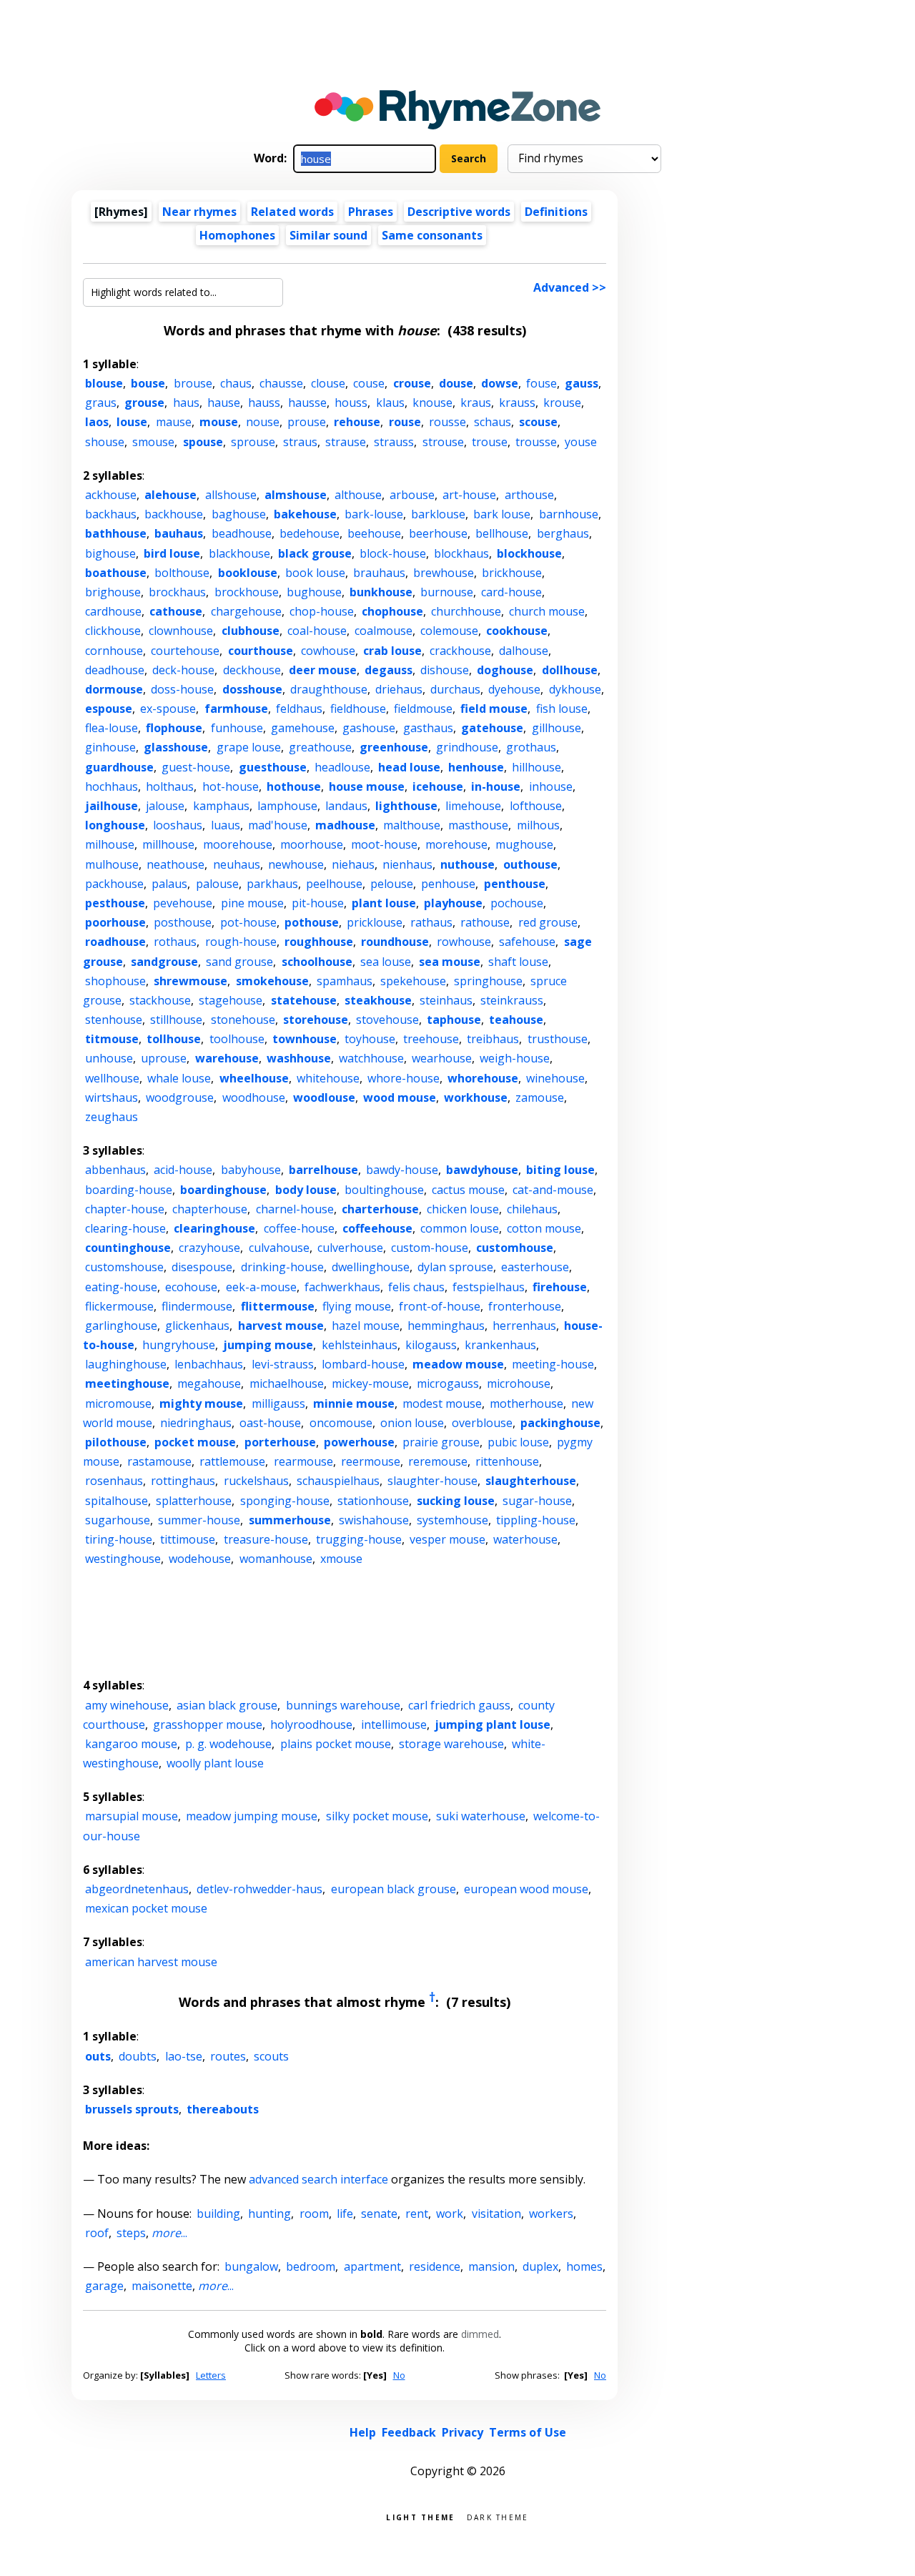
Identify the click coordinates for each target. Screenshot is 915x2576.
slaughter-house (432, 1481)
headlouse (342, 767)
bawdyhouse (482, 1170)
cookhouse (517, 631)
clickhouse (113, 631)
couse (369, 383)
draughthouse (329, 689)
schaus (493, 422)
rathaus (431, 922)
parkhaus (272, 884)
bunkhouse (381, 592)
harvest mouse (281, 1326)
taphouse (454, 1020)
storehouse (316, 1020)
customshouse (124, 1267)
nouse (263, 422)
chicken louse (463, 1209)
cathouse (176, 611)
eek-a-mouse (261, 1287)
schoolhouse (317, 962)
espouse (109, 709)
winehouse (555, 1078)
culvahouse (279, 1248)
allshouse (231, 495)
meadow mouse (458, 1364)
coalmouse (384, 631)
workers (551, 2214)
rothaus (175, 942)
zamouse (540, 1097)
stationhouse (373, 1501)
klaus (390, 403)
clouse (328, 383)
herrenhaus (524, 1326)
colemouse (449, 631)
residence (435, 2266)
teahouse (516, 1020)
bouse (148, 383)
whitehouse (328, 1078)
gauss (582, 383)
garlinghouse (121, 1326)
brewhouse (444, 573)
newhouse (296, 864)
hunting (269, 2214)
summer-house (199, 1520)
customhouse (515, 1248)
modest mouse (442, 1403)
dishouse (445, 670)
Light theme (420, 2516)
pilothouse (116, 1442)
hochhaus (112, 786)
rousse (447, 422)
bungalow (251, 2266)
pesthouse (115, 903)
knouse (432, 403)
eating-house (121, 1287)
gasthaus (428, 728)
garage (104, 2286)
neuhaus (237, 864)
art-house (469, 495)
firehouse (560, 1287)
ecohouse (191, 1287)
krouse (562, 403)
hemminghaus (446, 1326)
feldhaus (299, 709)
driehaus (399, 689)
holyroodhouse (311, 1724)
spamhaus (345, 981)
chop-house (322, 611)
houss (351, 403)
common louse (460, 1228)
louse (132, 422)
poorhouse (115, 922)
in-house (496, 786)
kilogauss (431, 1345)
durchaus (455, 689)
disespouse (202, 1267)
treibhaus (493, 1039)
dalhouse (524, 651)
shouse (105, 442)
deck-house (183, 670)
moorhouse (312, 844)
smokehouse (272, 981)
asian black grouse (227, 1705)
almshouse (296, 495)
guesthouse (273, 767)
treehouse (431, 1039)
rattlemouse (232, 1461)
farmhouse (236, 709)
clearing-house (125, 1228)
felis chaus (416, 1287)
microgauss (448, 1383)
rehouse (357, 422)
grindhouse (467, 747)
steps (131, 2233)
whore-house (404, 1078)
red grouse (548, 922)
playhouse (453, 903)
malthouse (412, 825)
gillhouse (557, 728)
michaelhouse (287, 1383)
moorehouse (238, 844)
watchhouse (371, 1058)
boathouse (116, 573)
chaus (236, 383)
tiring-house (119, 1539)
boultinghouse (384, 1190)
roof (97, 2233)
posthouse (183, 922)
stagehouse (231, 1000)
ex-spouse (168, 709)
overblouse (482, 1423)
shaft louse (518, 962)
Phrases (371, 212)
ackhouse (111, 495)
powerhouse (359, 1442)
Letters (211, 2375)
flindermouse (197, 1306)
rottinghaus (183, 1481)
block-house (393, 553)
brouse (193, 383)
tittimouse (188, 1539)
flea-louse (112, 728)
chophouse (392, 611)
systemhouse (452, 1520)
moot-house (384, 844)
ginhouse (110, 747)
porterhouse (280, 1442)
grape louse (249, 747)
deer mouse (323, 670)
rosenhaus (114, 1481)
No (399, 2375)
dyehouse (514, 689)
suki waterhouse (481, 1816)
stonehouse (243, 1020)
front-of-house (440, 1306)
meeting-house (553, 1364)
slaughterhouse (531, 1481)
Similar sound (328, 235)
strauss (394, 442)
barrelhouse (323, 1170)
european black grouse (394, 1889)
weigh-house (515, 1058)
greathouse (320, 747)
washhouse (299, 1058)
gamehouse (303, 728)
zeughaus (112, 1117)
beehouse (374, 533)
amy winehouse (127, 1705)
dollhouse (570, 670)
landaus (346, 806)
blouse (104, 383)
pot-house (248, 922)
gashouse (369, 728)
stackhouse (160, 1000)
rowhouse (464, 942)
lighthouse (406, 806)
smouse (153, 442)
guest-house (196, 767)
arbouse (412, 495)
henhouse (476, 767)
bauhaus (179, 533)
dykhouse (575, 689)
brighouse (113, 592)
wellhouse (112, 1078)
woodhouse (254, 1097)
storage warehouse (451, 1744)
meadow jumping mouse (252, 1816)
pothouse (312, 922)
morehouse (456, 844)
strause (346, 442)
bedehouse (310, 533)
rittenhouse (507, 1461)
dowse (500, 383)
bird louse (172, 553)
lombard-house (363, 1364)
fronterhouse (525, 1306)
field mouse (494, 709)
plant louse (384, 903)
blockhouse (529, 553)
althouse (358, 495)
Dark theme (498, 2516)
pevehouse (183, 903)
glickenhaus (197, 1326)
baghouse (239, 514)
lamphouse (287, 806)
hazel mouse (366, 1326)
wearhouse (442, 1058)
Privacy (463, 2432)
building (218, 2214)
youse (581, 442)
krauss (517, 403)
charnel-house (295, 1209)
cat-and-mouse (553, 1190)
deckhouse (252, 670)
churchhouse (466, 611)
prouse (307, 422)
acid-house (183, 1170)
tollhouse (174, 1039)
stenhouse (114, 1020)
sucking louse (456, 1501)
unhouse (109, 1058)
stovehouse (387, 1020)
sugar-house (537, 1501)
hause (224, 403)
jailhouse (112, 806)
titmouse (112, 1039)
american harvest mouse (151, 1962)
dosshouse (252, 689)
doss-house (182, 689)
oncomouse (341, 1423)
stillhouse (176, 1020)
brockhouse (247, 592)
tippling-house (536, 1520)
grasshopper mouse (208, 1724)
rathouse (485, 922)
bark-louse (374, 514)
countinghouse (128, 1248)
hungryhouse (179, 1345)
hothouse (294, 786)
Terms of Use (528, 2432)
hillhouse (536, 767)
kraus (476, 403)
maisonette (162, 2286)
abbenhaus (115, 1170)
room (314, 2214)
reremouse (438, 1461)
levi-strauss (283, 1364)
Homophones (237, 235)
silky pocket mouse (377, 1816)
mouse (219, 422)
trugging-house (359, 1539)
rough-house (241, 942)
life (345, 2214)
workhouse (476, 1097)
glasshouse (176, 747)
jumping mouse (268, 1345)
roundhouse (395, 942)
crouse (412, 383)
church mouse (547, 611)
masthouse (478, 825)
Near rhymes (199, 212)
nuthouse (468, 864)
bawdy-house (402, 1170)
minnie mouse (354, 1403)
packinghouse (560, 1423)
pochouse (517, 903)
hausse (307, 403)
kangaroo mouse (131, 1744)
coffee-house (299, 1228)
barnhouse (569, 514)
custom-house (430, 1248)
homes (584, 2266)
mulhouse (112, 864)
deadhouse (115, 670)
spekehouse (413, 981)
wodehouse (200, 1559)
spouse (203, 442)
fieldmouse (423, 709)
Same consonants (432, 235)
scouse (538, 422)
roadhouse (115, 942)
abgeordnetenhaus (137, 1889)
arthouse (529, 495)
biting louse (560, 1170)
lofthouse (536, 806)
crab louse (392, 651)
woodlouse (324, 1097)
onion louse (412, 1423)
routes (228, 2056)
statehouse (304, 1000)
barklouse (438, 514)
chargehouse (246, 611)
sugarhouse (118, 1520)
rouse (405, 422)
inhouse (551, 786)
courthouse (261, 651)
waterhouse (525, 1539)
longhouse (115, 825)
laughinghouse (126, 1364)
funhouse (237, 728)
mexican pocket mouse (146, 1908)
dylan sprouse (455, 1267)
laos (97, 422)
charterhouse (380, 1209)
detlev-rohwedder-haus (259, 1889)
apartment (372, 2266)
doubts (138, 2056)
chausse (281, 383)
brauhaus (379, 573)
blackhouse (239, 553)
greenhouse (394, 747)
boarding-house (129, 1190)
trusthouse (558, 1039)
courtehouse (185, 651)
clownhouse (181, 631)
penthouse (515, 884)
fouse (541, 383)
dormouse (114, 689)
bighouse (110, 553)
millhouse (168, 844)
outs (98, 2056)
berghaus (563, 533)
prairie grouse (441, 1442)
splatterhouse (194, 1501)
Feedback (409, 2432)
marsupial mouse (132, 1816)
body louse (306, 1190)
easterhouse (535, 1267)
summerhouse (290, 1520)
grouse (144, 403)
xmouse (341, 1559)
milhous (538, 825)
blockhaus (461, 553)
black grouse (315, 553)
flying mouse (357, 1306)
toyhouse (370, 1039)
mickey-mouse (370, 1383)
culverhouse (350, 1248)
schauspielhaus (338, 1481)
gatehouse (492, 728)
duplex (540, 2266)
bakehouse (305, 514)
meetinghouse (127, 1383)
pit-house (318, 903)
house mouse (367, 786)
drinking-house (282, 1267)
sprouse (253, 442)
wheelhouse (254, 1078)
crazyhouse (209, 1248)
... (169, 2233)
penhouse (448, 884)
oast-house (270, 1423)
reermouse (371, 1461)
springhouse (488, 981)
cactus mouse (468, 1190)
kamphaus (221, 806)
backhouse (174, 514)
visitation (496, 2214)
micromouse (118, 1403)
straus (300, 442)
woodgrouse (180, 1097)
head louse (409, 767)
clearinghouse (214, 1228)
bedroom (311, 2266)
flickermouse (119, 1306)
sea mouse (450, 962)
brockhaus (177, 592)
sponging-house (285, 1501)
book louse (315, 573)
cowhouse (328, 651)
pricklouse (375, 922)
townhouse (305, 1039)
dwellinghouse (371, 1267)
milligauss (278, 1403)
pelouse (392, 884)
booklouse (248, 573)
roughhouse (319, 942)
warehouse (227, 1058)
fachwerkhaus (342, 1287)
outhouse (530, 864)
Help (363, 2432)
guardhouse (119, 767)
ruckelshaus (256, 1481)
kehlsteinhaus (360, 1345)
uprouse (164, 1058)
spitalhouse (117, 1501)
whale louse (179, 1078)
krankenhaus (500, 1345)
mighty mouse (201, 1403)
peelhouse (334, 884)
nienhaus (407, 864)
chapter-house (125, 1209)
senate (379, 2214)
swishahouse (374, 1520)
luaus (226, 825)
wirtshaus (112, 1097)
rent (417, 2214)
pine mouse (252, 903)
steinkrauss (512, 1000)
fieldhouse (358, 709)
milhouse (110, 844)
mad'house (278, 825)
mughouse (524, 844)
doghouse (505, 670)
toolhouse (237, 1039)
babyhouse (251, 1170)
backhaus (111, 514)
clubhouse (251, 631)
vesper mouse (447, 1539)
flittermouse (278, 1306)
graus (101, 403)
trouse (490, 442)
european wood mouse (526, 1889)
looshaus (178, 825)
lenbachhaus (209, 1364)
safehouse (527, 942)
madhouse (345, 825)
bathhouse (116, 533)
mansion (491, 2266)
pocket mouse (195, 1442)
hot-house (231, 786)
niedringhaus (196, 1423)
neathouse (175, 864)
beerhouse (438, 533)
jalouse (165, 806)
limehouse (473, 806)
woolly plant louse (215, 1763)
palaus (169, 884)
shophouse (115, 981)
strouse (443, 442)
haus (186, 403)
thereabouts (223, 2109)
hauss (264, 403)
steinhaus (446, 1000)
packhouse (114, 884)
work (450, 2214)
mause (174, 422)
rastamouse (159, 1461)
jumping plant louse (493, 1724)
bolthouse (182, 573)
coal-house (317, 631)
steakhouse (378, 1000)
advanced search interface (318, 2179)
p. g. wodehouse (228, 1744)
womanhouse (276, 1559)
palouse (217, 884)
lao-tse (184, 2056)
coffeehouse (377, 1228)
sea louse (386, 962)
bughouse (314, 592)
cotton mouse (544, 1228)
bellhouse (502, 533)
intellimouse (394, 1724)
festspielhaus (489, 1287)
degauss (389, 670)
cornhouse (114, 651)
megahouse (209, 1383)
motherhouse (526, 1403)
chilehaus (532, 1209)
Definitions (556, 212)
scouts (271, 2056)
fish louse (562, 709)
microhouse (519, 1383)
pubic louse (518, 1442)
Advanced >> (570, 287)
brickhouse (512, 573)
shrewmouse (191, 981)
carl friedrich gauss (459, 1705)
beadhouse (242, 533)
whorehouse (483, 1078)
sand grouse (239, 962)
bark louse (502, 514)
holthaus (170, 786)
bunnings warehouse (343, 1705)
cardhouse (113, 611)
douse (456, 383)
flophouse (174, 728)
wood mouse (400, 1097)
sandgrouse (164, 962)
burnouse (447, 592)
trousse (536, 442)
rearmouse (303, 1461)
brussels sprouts (132, 2109)
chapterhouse (210, 1209)
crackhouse (460, 651)
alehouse (170, 495)
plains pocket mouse (336, 1744)
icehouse (438, 786)
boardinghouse (223, 1190)
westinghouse (123, 1559)
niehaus (353, 864)
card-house (511, 592)
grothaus (531, 747)
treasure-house (266, 1539)
